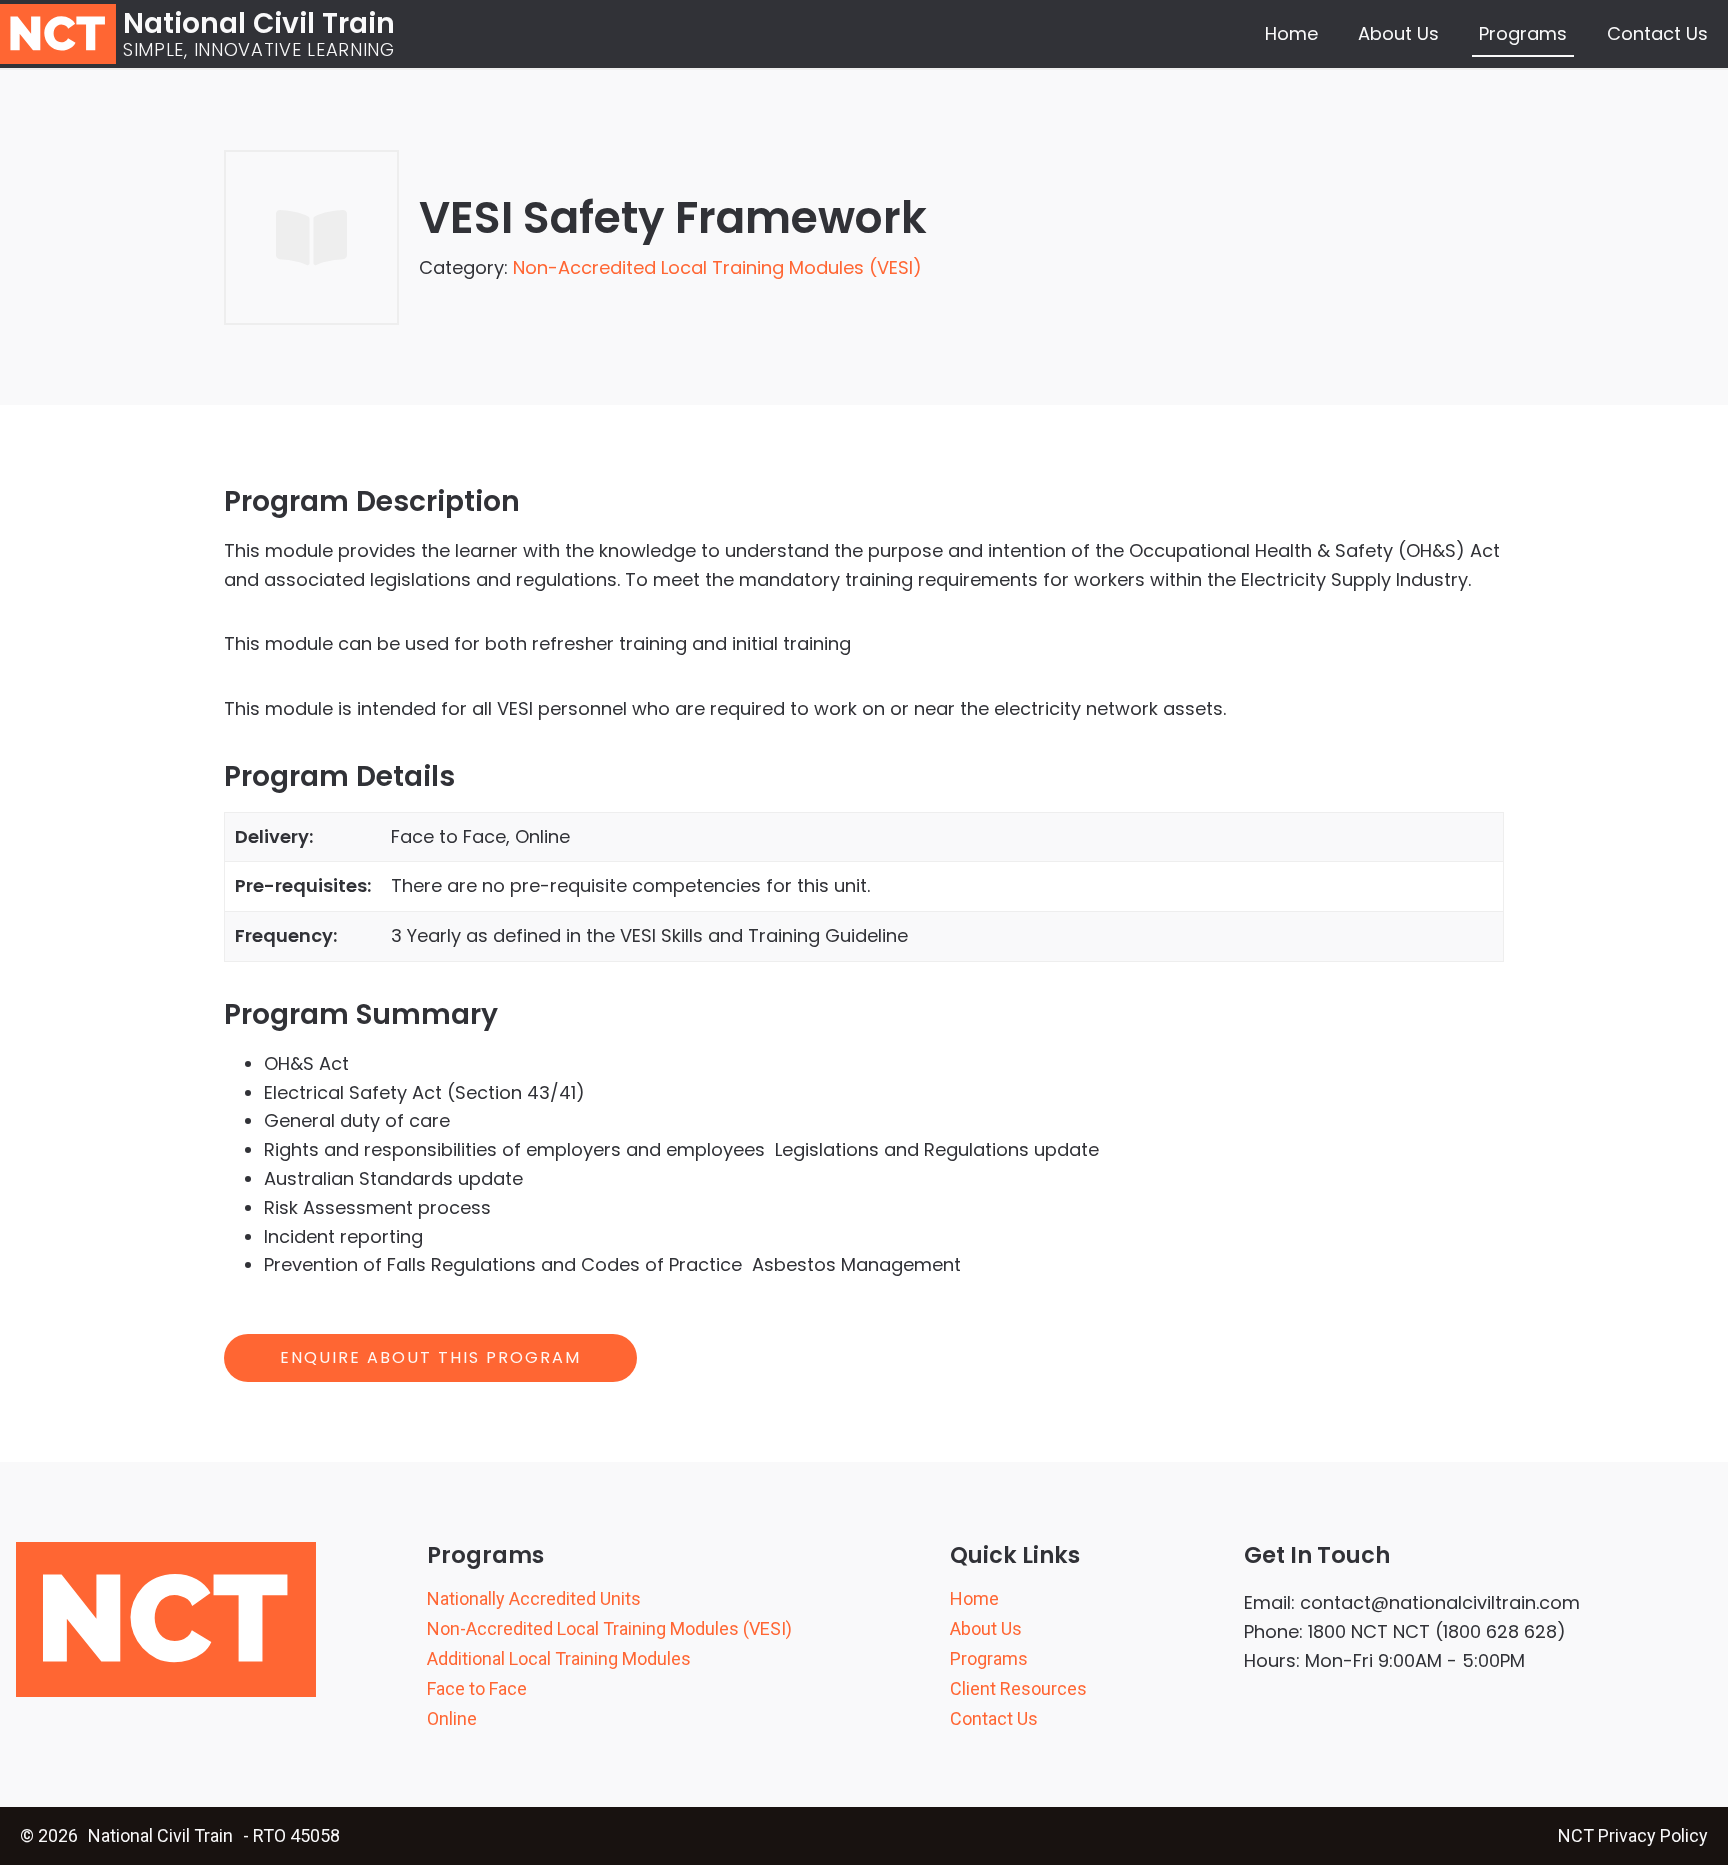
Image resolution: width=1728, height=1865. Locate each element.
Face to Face (477, 1689)
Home (1291, 33)
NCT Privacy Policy (1633, 1835)
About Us (1398, 33)
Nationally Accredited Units (534, 1599)
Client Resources (1018, 1689)
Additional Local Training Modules (559, 1659)
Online (452, 1719)
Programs (1523, 33)
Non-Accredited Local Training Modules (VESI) (717, 267)
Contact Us (1657, 33)
